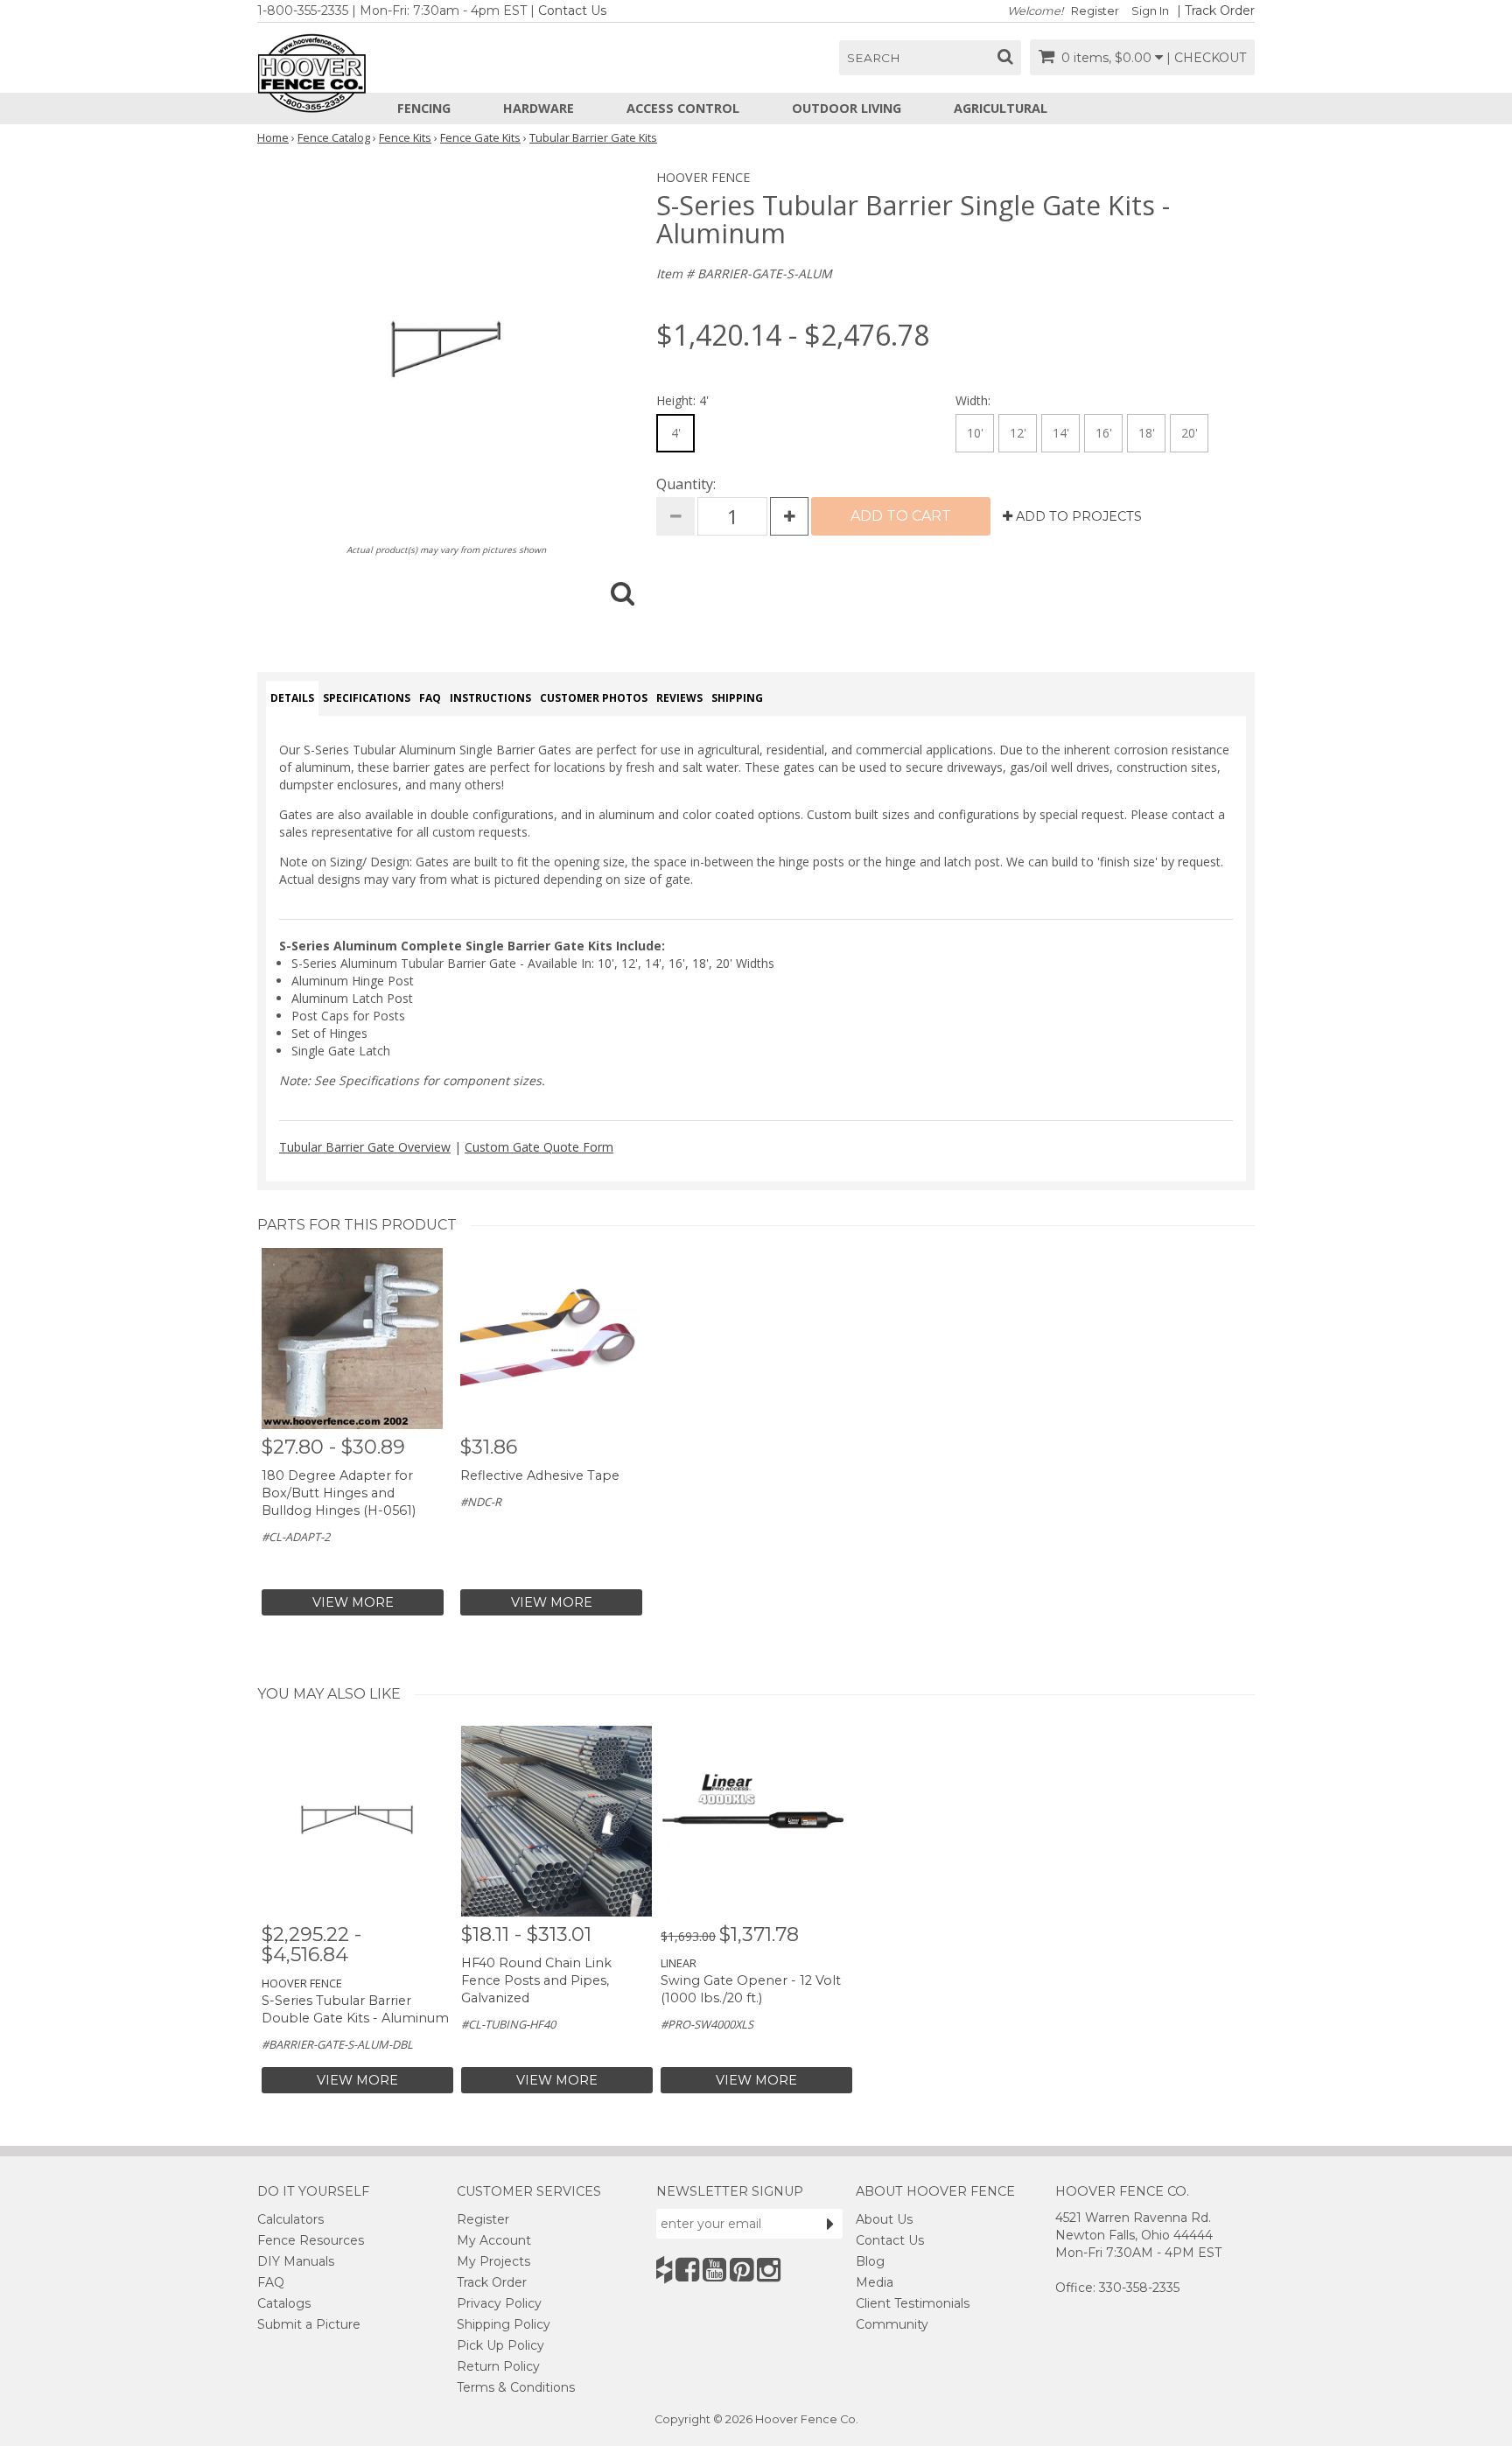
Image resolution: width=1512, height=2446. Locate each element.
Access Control (683, 108)
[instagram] (769, 2270)
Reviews (679, 698)
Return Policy (498, 2366)
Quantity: (686, 484)
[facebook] (687, 2270)
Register (1095, 11)
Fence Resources (311, 2240)
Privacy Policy (499, 2303)
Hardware (539, 108)
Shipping (737, 698)
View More (353, 1602)
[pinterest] (742, 2270)
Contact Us (572, 11)
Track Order (1220, 11)
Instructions (490, 698)
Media (875, 2282)
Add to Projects (1077, 516)
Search (874, 58)
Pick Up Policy (500, 2345)
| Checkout (1206, 58)
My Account (494, 2240)
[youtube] (714, 2270)
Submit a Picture (309, 2324)
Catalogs (284, 2303)
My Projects (493, 2261)
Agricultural (1001, 108)
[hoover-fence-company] (664, 2270)
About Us (884, 2219)
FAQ (430, 698)
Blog (870, 2261)
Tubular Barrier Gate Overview (365, 1147)
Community (892, 2324)
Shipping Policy (504, 2324)
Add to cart (901, 516)
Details (292, 698)
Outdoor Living (847, 108)
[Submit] (830, 2224)
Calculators (290, 2219)
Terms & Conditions (516, 2387)
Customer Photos (594, 698)
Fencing (424, 108)
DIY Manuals (296, 2261)
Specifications (367, 698)
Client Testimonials (913, 2303)
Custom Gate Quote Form (539, 1147)
